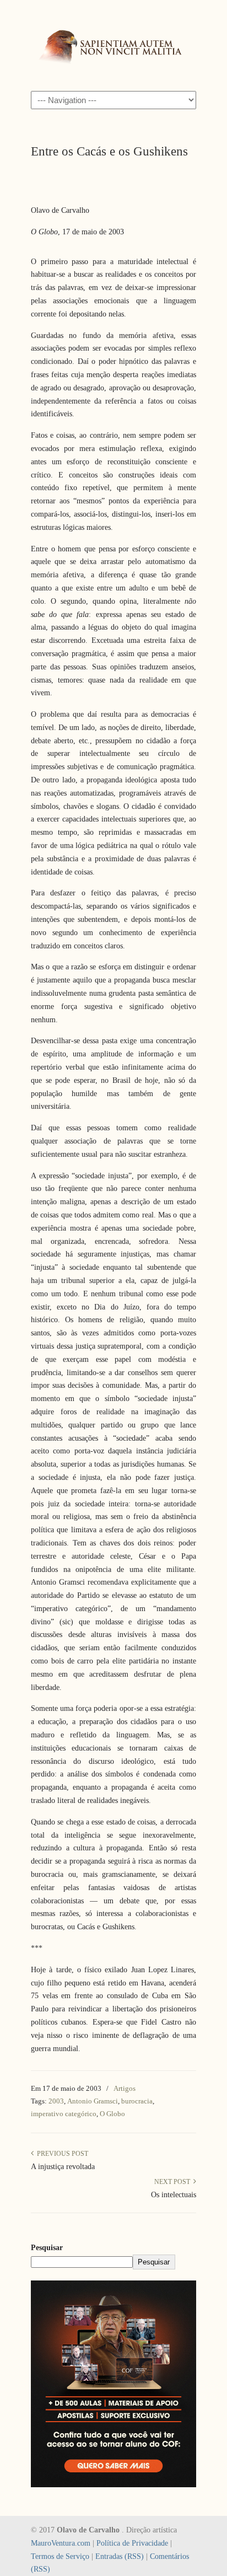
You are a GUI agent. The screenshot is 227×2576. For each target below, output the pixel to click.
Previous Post (61, 2154)
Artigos (125, 2088)
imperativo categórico (64, 2114)
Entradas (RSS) (120, 2556)
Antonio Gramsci (93, 2101)
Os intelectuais (174, 2195)
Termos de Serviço (60, 2556)
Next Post (174, 2182)
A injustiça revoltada (63, 2167)
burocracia (137, 2101)
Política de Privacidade (132, 2543)
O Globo (112, 2114)
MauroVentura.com (61, 2543)
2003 (56, 2101)
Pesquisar (47, 2248)
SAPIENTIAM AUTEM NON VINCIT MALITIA (113, 45)
